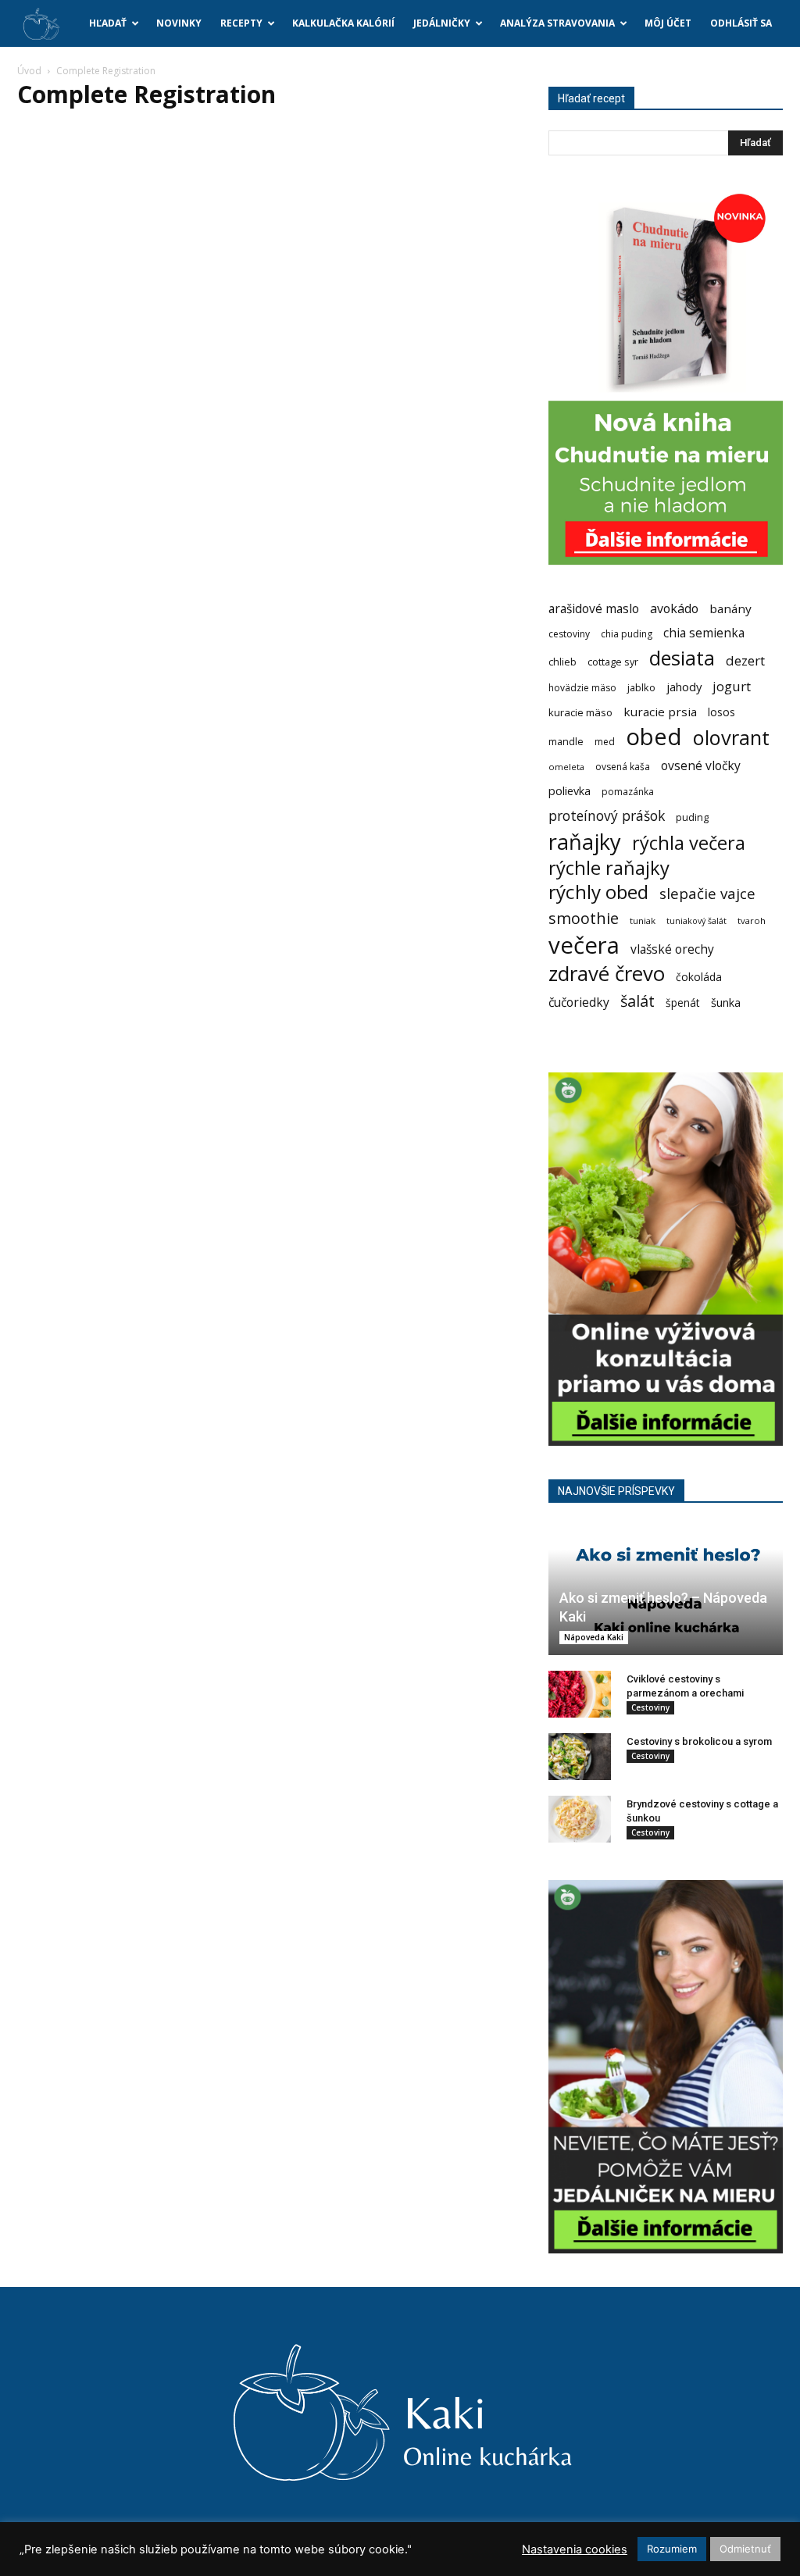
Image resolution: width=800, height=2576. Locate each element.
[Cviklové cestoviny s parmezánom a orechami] (580, 1694)
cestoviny (569, 634)
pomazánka (628, 792)
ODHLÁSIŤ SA (741, 23)
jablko (641, 688)
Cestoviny (650, 1707)
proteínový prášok (607, 816)
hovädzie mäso (582, 688)
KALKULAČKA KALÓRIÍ (343, 23)
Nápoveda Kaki (594, 1637)
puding (692, 817)
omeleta (566, 767)
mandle (566, 742)
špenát (683, 1003)
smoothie (584, 918)
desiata (682, 658)
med (605, 742)
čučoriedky (579, 1003)
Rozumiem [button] (672, 2549)
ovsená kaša (623, 767)
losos (721, 712)
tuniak (643, 921)
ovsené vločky (701, 766)
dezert (745, 660)
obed (654, 737)
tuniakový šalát (696, 921)
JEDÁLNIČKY (442, 23)
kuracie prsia (660, 712)
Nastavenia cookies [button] (575, 2549)
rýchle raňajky (609, 867)
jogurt (732, 686)
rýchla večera (689, 843)
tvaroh (752, 921)
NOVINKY (179, 23)
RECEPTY (241, 23)
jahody (684, 687)
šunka (726, 1003)
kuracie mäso (580, 712)
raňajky (585, 842)
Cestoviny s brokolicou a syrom (699, 1741)
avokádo (674, 609)
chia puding (627, 634)
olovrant (731, 738)
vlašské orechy (672, 949)
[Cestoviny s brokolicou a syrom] (580, 1757)
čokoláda (699, 977)
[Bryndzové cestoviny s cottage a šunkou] (580, 1819)
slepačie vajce (707, 894)
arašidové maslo (594, 609)
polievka (570, 791)
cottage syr (613, 662)
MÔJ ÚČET (668, 23)
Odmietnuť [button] (745, 2549)
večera (584, 945)
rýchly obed (598, 892)
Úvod (29, 71)
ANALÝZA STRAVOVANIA (557, 23)
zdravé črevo (607, 974)
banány (730, 608)
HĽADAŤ (108, 23)
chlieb (562, 662)
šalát (637, 1001)
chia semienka (704, 633)
